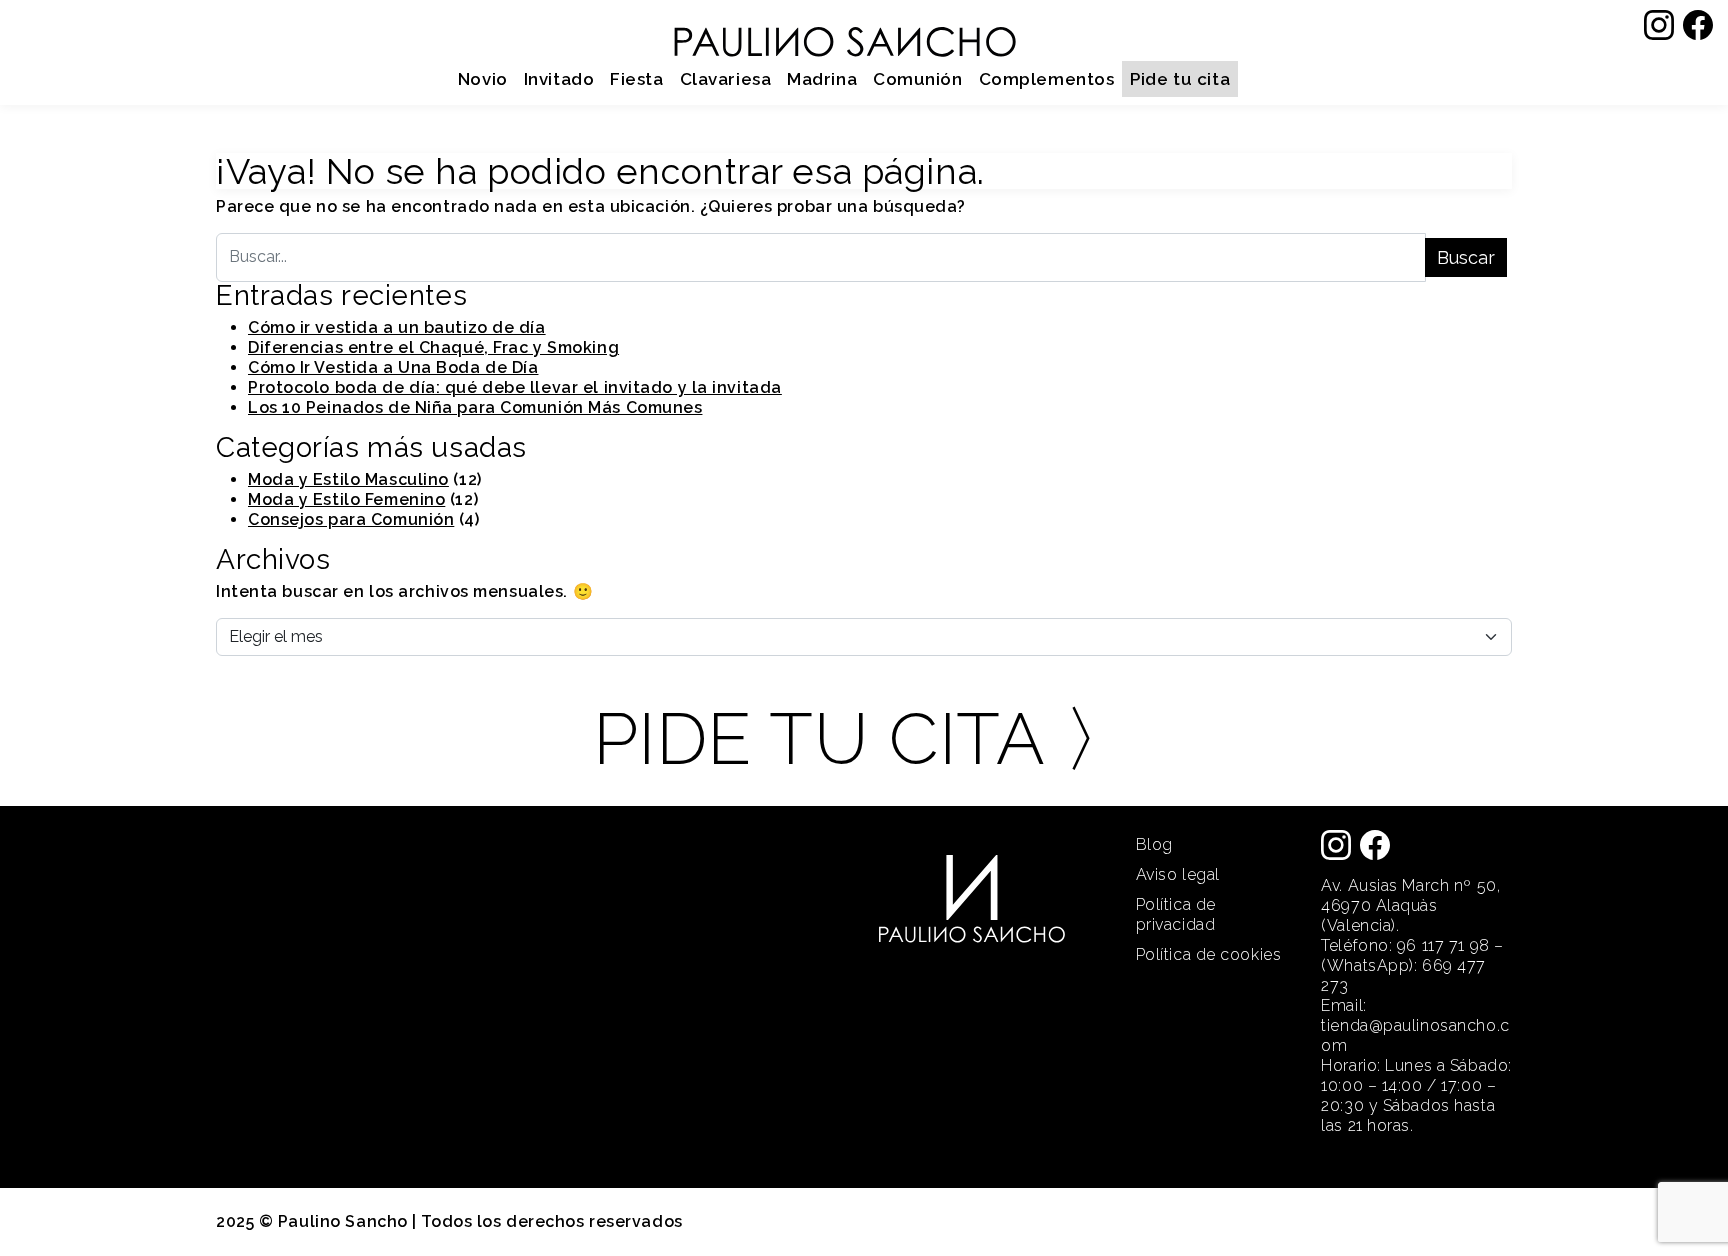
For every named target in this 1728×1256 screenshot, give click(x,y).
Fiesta (636, 79)
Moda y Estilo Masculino (348, 479)
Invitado (559, 79)
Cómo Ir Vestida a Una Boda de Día (393, 367)
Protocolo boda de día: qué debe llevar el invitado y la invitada (515, 387)
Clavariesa (726, 79)
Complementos (1047, 79)
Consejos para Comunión (351, 519)
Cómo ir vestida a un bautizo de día (397, 327)
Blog (1154, 844)
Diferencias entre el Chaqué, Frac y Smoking (433, 347)
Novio (483, 79)
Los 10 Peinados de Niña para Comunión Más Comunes (475, 407)
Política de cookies (1209, 954)
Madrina (822, 79)
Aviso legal (1178, 874)
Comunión (917, 79)
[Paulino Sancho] (844, 33)
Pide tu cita (1180, 79)
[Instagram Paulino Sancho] (1659, 23)
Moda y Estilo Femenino (346, 499)
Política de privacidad (1176, 914)
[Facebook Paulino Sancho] (1698, 23)
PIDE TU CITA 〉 (864, 738)
